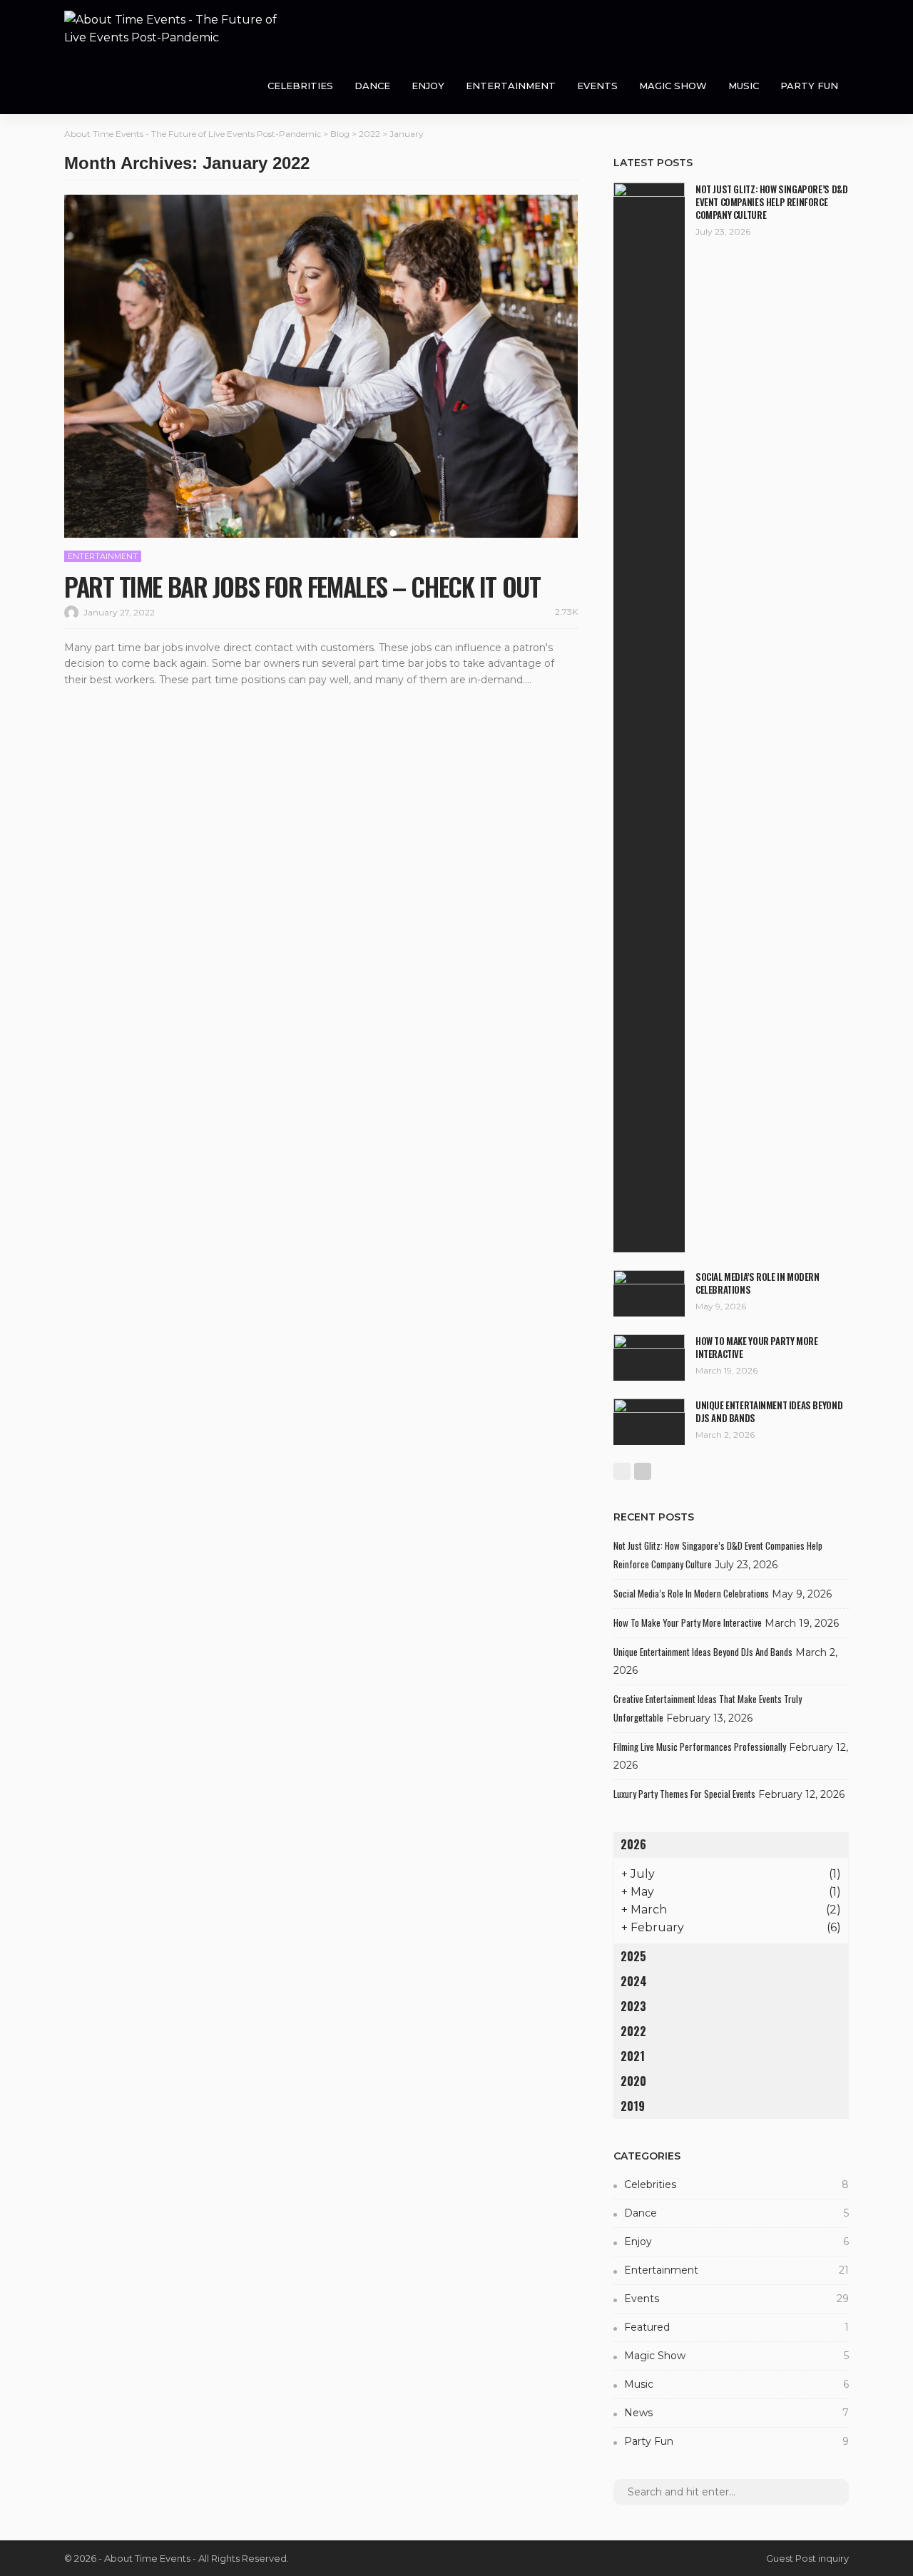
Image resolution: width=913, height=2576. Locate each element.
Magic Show (673, 86)
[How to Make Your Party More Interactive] (649, 1358)
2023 (633, 2006)
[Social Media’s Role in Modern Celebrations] (649, 1293)
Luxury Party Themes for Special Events (684, 1794)
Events (597, 86)
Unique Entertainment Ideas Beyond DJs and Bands (769, 1411)
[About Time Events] (171, 29)
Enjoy (428, 86)
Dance (372, 86)
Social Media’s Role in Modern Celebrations (758, 1283)
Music (744, 86)
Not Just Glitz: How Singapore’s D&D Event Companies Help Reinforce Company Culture (771, 202)
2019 (633, 2106)
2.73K (566, 612)
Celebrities (300, 86)
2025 (633, 1956)
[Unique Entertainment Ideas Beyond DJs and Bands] (649, 1422)
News (736, 2413)
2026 (633, 1844)
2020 (633, 2081)
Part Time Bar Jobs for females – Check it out (302, 586)
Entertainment (511, 86)
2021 (633, 2056)
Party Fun (809, 86)
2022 (633, 2031)
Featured (736, 2327)
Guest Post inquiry (807, 2558)
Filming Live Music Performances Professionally (700, 1747)
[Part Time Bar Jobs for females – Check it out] (321, 366)
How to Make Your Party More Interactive (756, 1347)
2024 (634, 1981)
